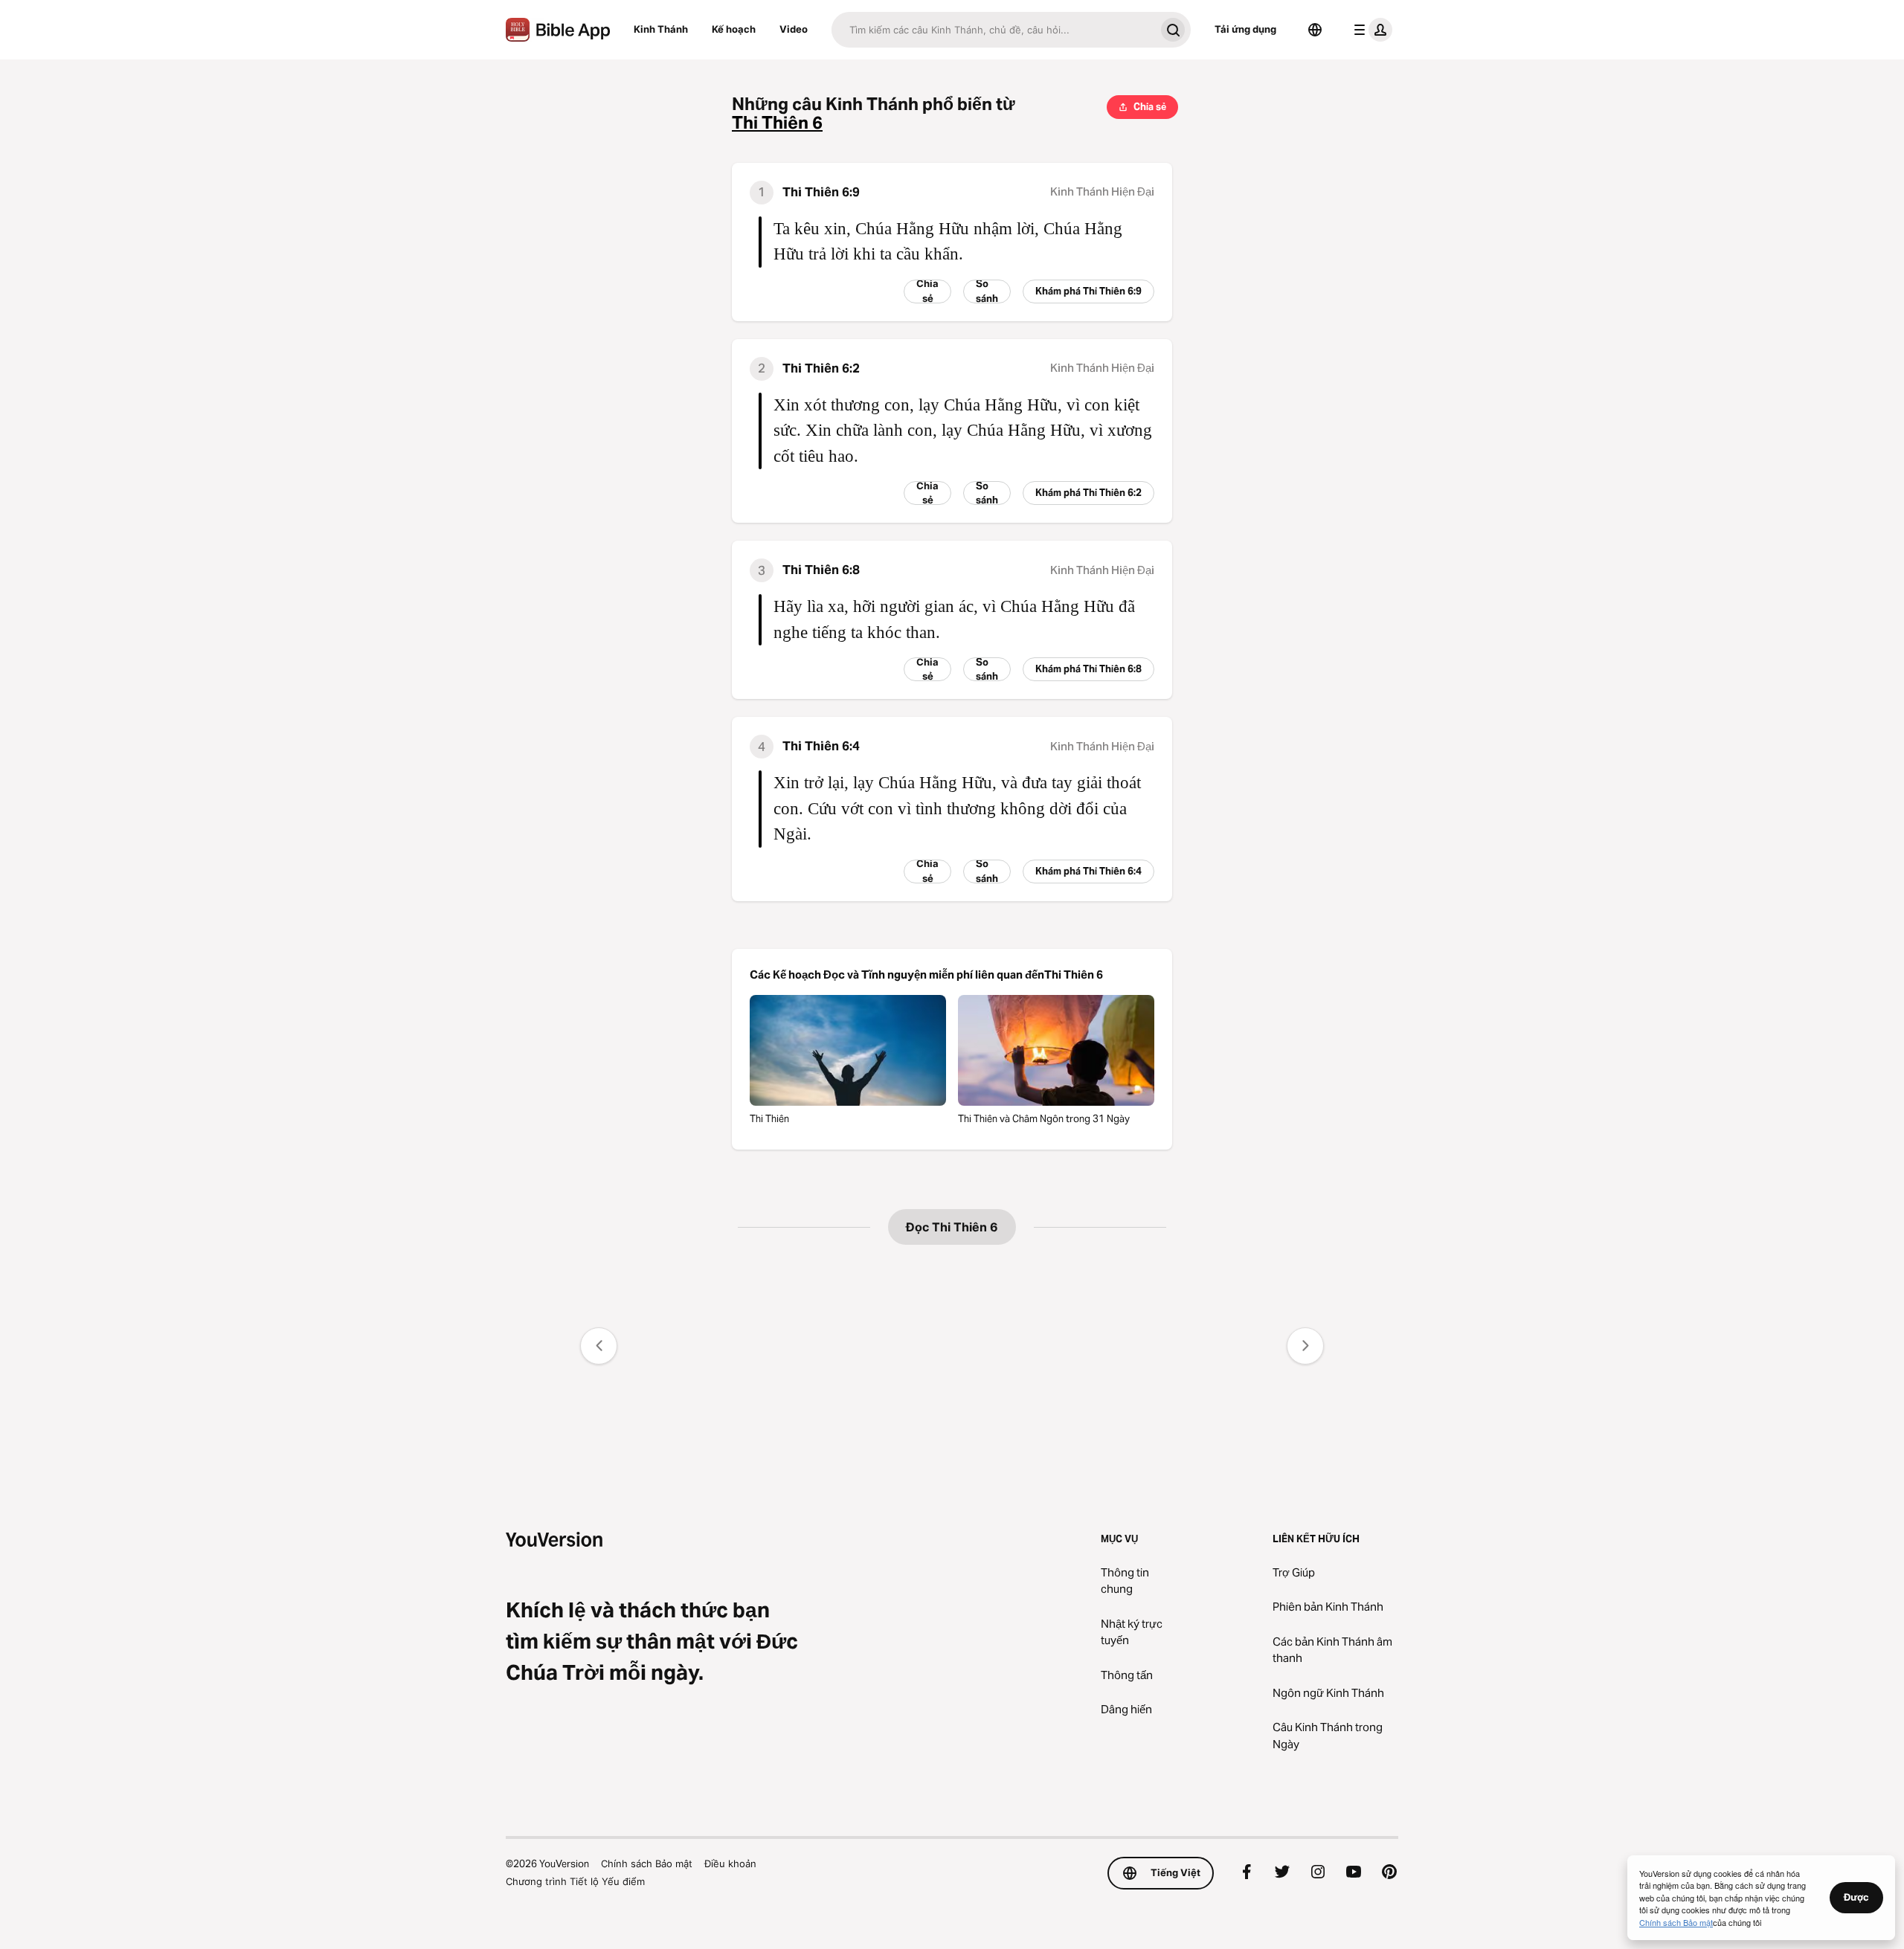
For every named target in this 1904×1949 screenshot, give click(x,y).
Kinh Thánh (661, 29)
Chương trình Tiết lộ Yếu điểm (575, 1881)
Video (794, 29)
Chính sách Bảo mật (647, 1863)
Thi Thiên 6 (777, 123)
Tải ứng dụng (1245, 29)
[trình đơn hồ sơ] (1370, 30)
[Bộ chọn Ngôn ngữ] (1315, 30)
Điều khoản (730, 1863)
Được (1856, 1897)
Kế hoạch (734, 29)
